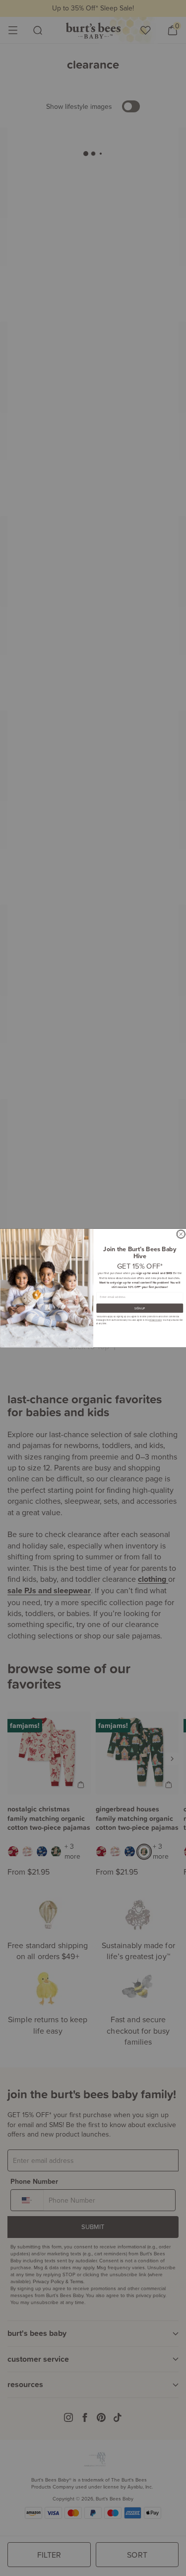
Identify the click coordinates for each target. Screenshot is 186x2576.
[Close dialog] (181, 1234)
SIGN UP (140, 1308)
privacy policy (155, 1320)
